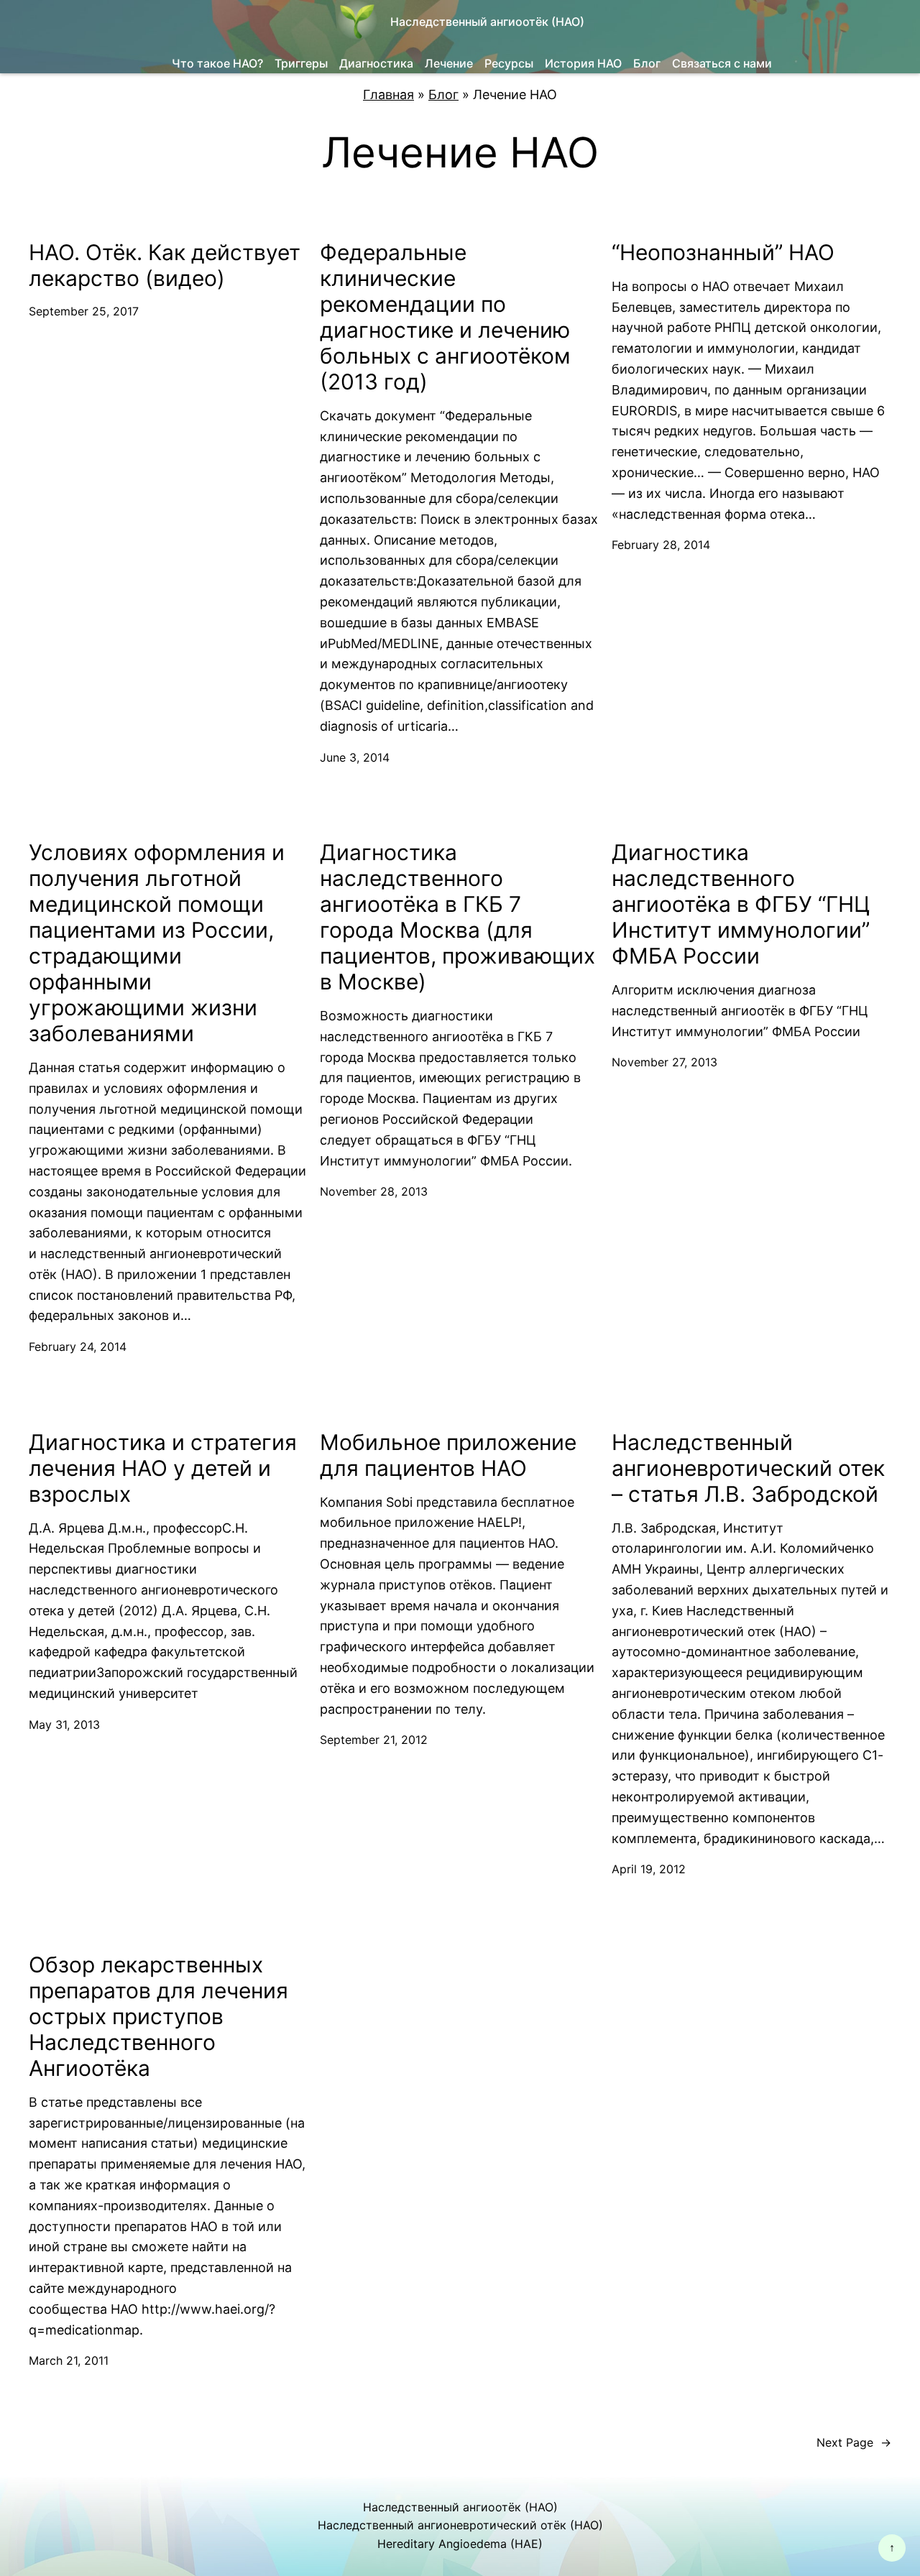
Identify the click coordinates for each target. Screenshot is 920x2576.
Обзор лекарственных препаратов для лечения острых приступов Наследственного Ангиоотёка (158, 2016)
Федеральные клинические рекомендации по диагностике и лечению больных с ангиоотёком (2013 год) (445, 317)
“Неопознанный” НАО (723, 252)
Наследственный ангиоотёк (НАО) (487, 22)
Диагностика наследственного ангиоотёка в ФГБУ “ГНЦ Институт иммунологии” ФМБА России (741, 904)
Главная (388, 94)
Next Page (854, 2442)
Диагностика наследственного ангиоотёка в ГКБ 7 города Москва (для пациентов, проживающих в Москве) (457, 917)
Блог (443, 94)
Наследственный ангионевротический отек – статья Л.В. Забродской (748, 1468)
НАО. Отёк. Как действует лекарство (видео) (165, 265)
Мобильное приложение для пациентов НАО (448, 1455)
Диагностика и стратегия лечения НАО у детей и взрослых (163, 1468)
